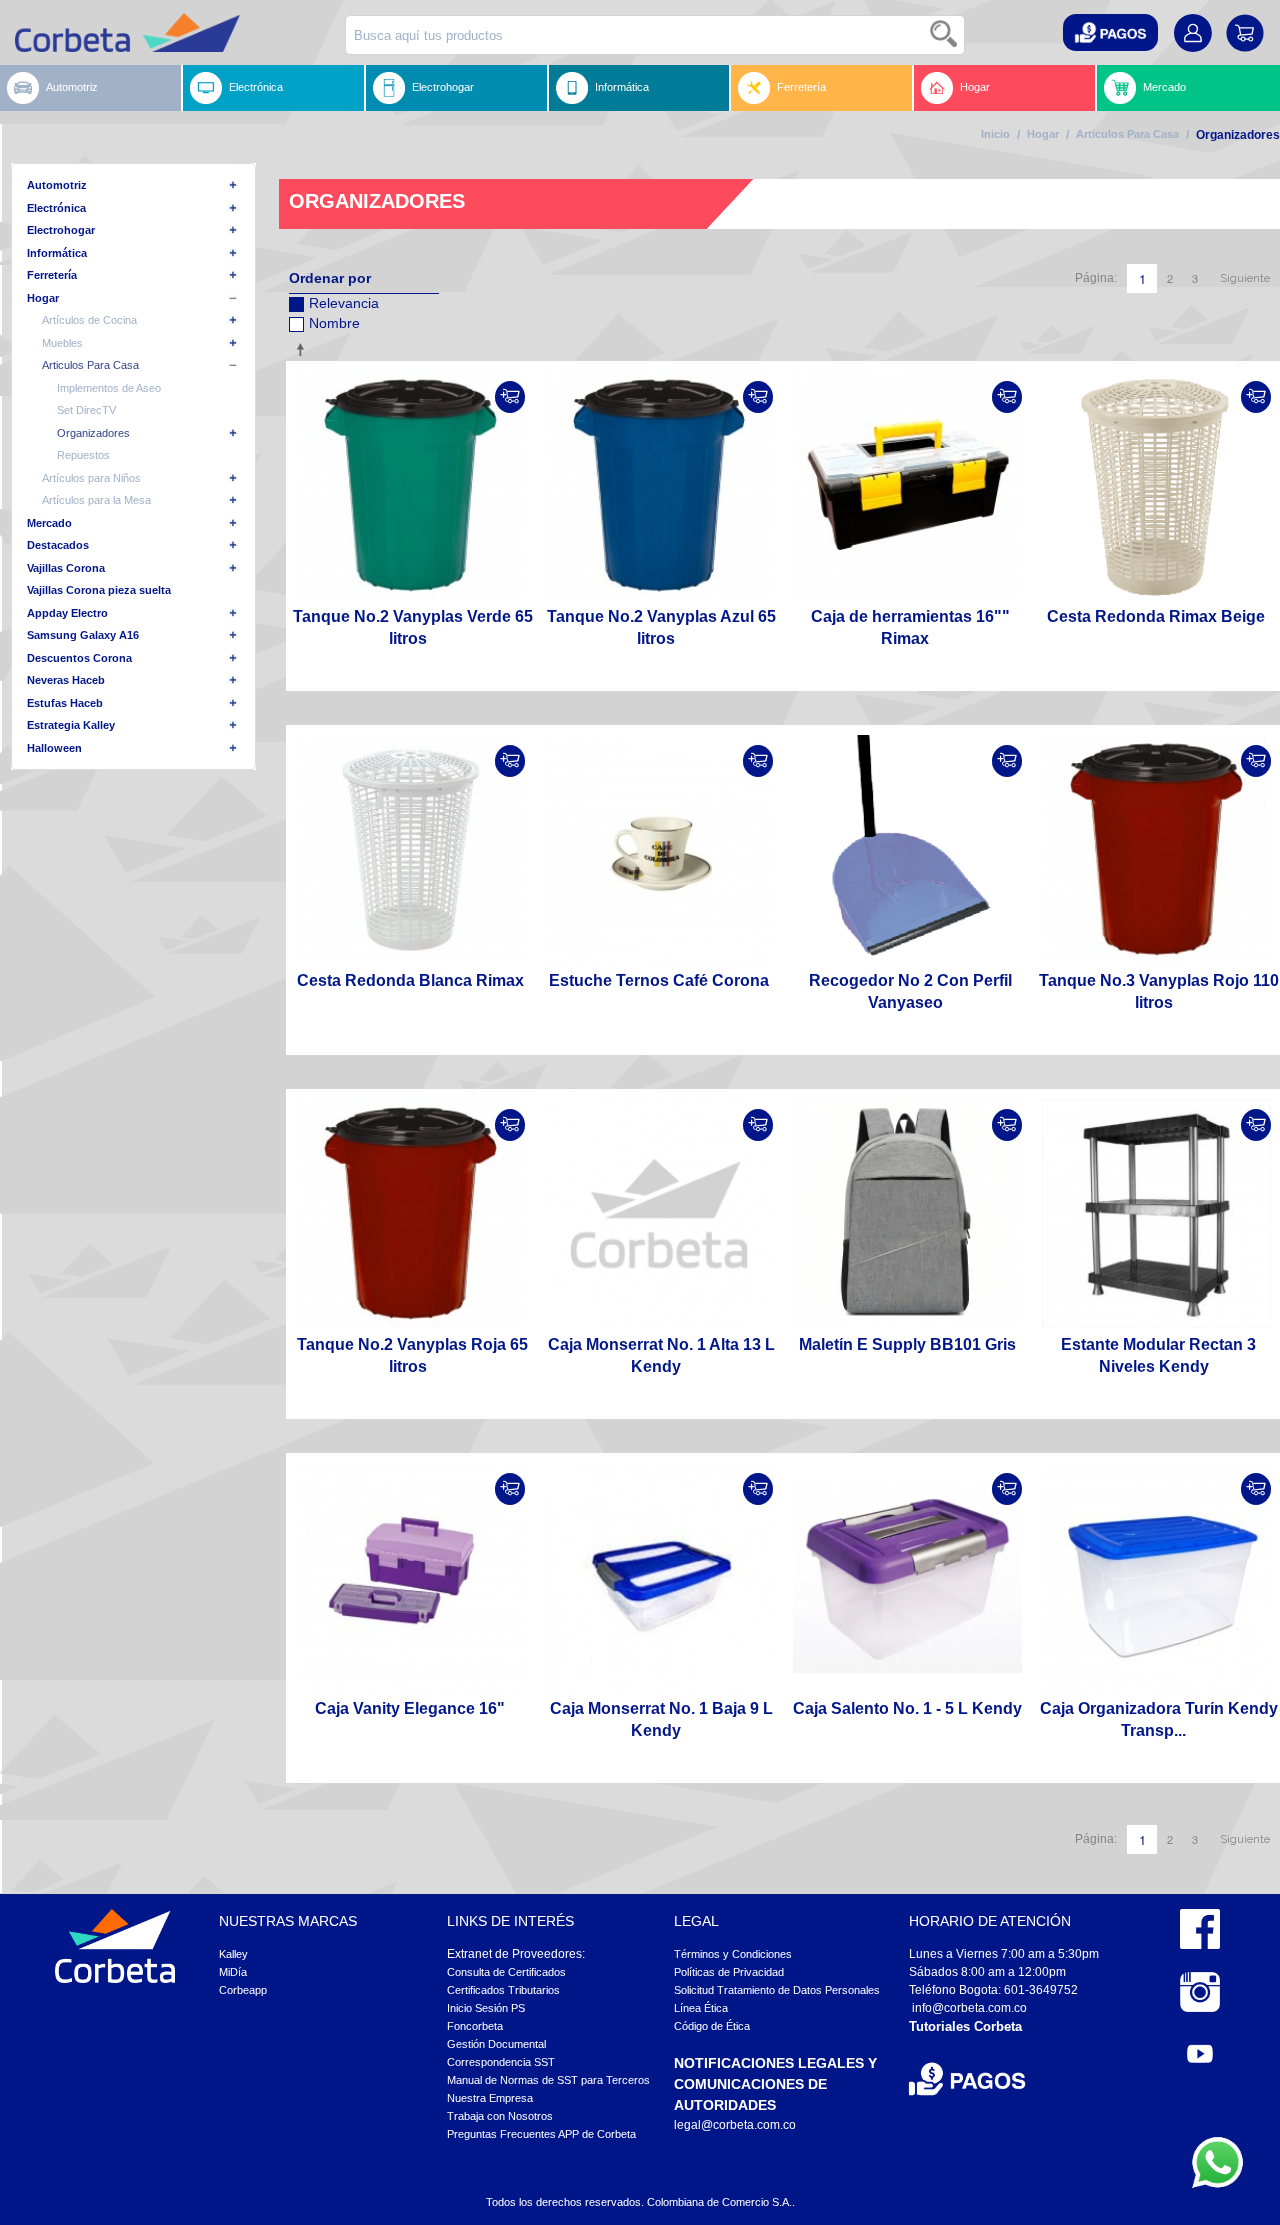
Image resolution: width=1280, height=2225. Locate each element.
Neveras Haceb (66, 680)
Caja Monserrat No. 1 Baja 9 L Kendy (661, 1719)
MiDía (233, 1972)
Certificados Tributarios (503, 1990)
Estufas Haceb (65, 703)
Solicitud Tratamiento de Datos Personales (777, 1990)
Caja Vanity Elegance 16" (410, 1708)
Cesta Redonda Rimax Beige (1156, 616)
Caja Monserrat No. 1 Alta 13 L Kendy (661, 1355)
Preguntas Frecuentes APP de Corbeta (541, 2134)
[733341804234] (410, 485)
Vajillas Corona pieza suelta (99, 590)
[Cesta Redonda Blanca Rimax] (410, 849)
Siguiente (1245, 278)
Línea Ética (701, 2008)
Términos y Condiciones (733, 1954)
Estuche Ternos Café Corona (659, 980)
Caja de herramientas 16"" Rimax (910, 627)
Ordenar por (330, 278)
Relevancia (344, 303)
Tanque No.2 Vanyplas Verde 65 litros (413, 627)
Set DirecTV (86, 410)
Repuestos (83, 455)
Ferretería (801, 87)
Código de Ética (712, 2026)
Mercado (1164, 87)
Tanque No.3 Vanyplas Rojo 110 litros (1159, 991)
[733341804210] (659, 485)
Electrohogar (443, 87)
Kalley (233, 1954)
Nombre (334, 323)
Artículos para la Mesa (96, 500)
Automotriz (72, 87)
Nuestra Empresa (490, 2098)
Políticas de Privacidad (729, 1972)
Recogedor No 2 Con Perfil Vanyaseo (910, 991)
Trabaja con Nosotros (500, 2116)
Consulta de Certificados (506, 1972)
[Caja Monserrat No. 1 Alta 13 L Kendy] (659, 1213)
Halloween (54, 748)
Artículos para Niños (91, 478)
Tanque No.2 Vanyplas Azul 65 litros (661, 627)
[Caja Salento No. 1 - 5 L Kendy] (907, 1577)
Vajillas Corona (66, 568)
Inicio (995, 134)
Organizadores (93, 433)
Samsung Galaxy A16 (83, 635)
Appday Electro (67, 613)
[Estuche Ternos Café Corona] (659, 849)
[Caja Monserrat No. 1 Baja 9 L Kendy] (659, 1577)
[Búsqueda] (945, 35)
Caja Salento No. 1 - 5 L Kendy (907, 1708)
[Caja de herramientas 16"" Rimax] (907, 485)
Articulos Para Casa (1127, 134)
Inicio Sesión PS (486, 2008)
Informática (622, 87)
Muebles (62, 343)
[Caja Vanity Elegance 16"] (410, 1577)
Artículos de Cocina (89, 320)
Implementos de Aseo (109, 388)
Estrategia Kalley (71, 725)
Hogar (975, 87)
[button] (1110, 32)
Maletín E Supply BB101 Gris (907, 1344)
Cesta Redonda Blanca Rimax (410, 980)
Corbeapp (243, 1990)
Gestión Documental (496, 2044)
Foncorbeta (475, 2026)
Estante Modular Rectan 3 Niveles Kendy (1158, 1355)
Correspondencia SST (501, 2062)
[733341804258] (410, 1213)
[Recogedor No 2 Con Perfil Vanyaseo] (907, 849)
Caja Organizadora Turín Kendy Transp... (1159, 1719)
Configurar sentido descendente (304, 349)
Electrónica (256, 87)
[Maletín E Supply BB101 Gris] (907, 1213)
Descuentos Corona (79, 658)
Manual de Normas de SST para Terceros (548, 2080)
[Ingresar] (510, 397)
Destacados (58, 545)
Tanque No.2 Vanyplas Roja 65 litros (412, 1355)
